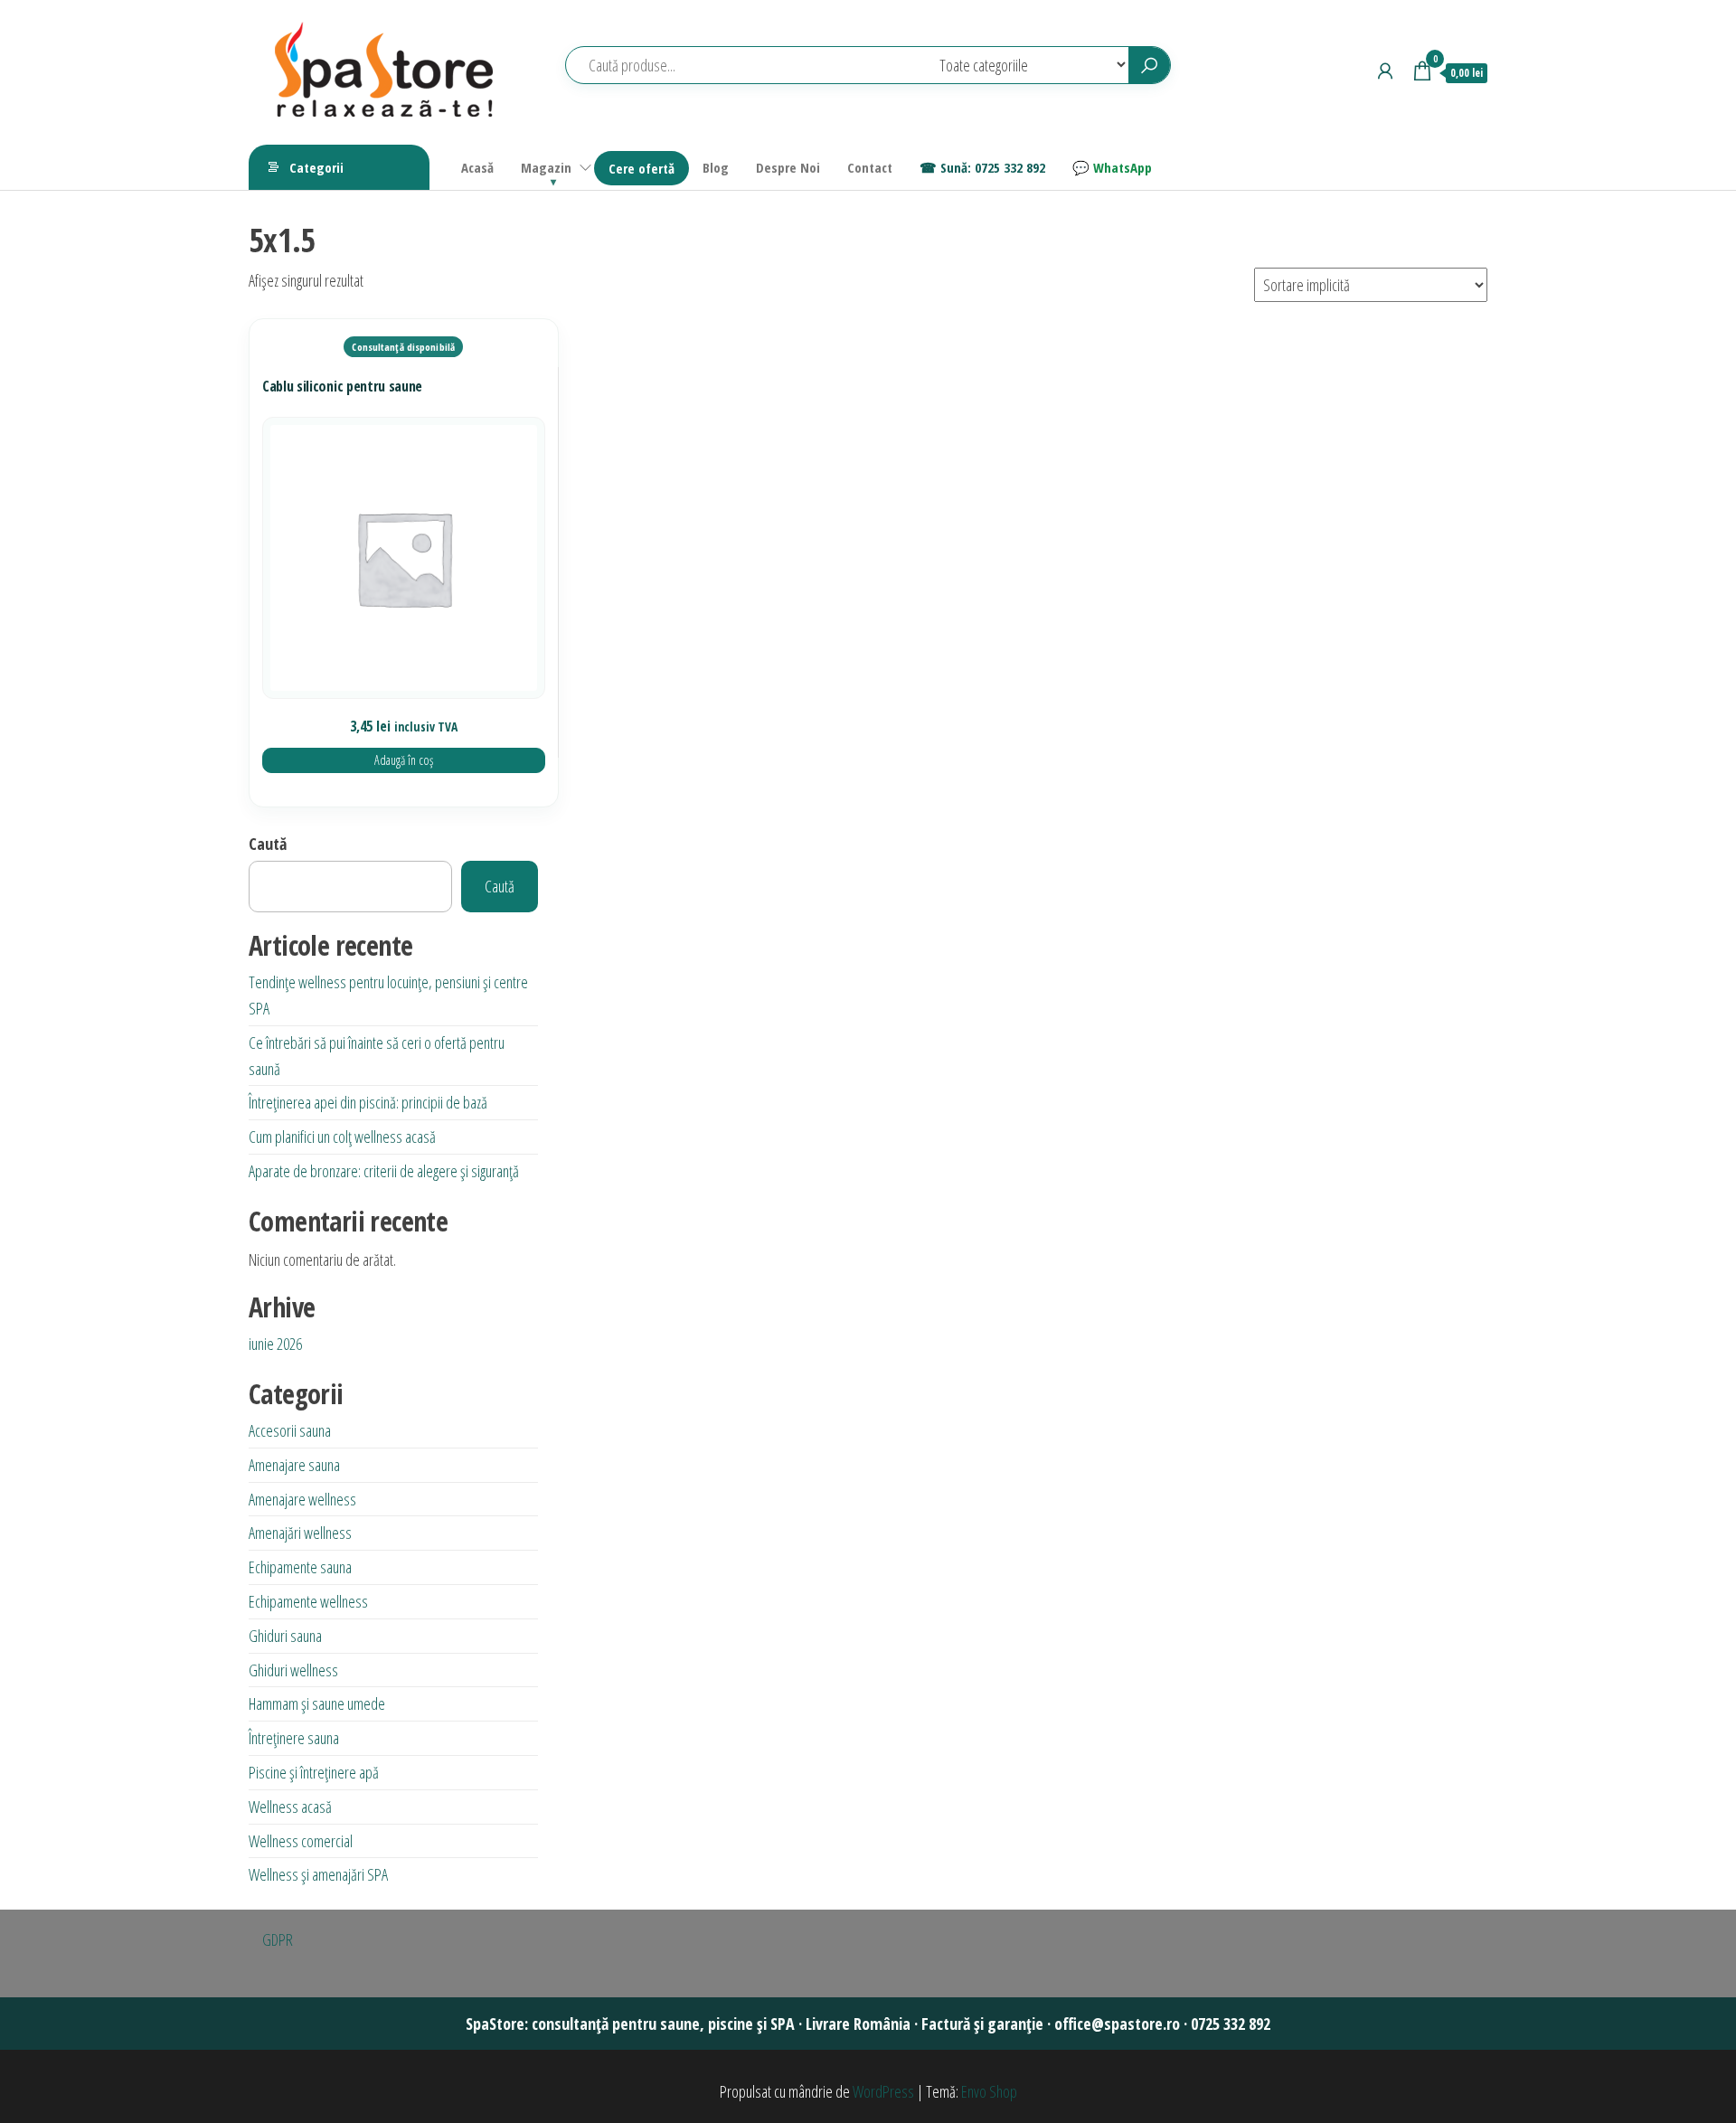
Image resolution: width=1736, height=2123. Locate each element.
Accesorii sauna (290, 1430)
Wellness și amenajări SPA (318, 1874)
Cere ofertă (642, 168)
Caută (268, 844)
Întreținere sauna (294, 1738)
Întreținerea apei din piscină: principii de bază (368, 1102)
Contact (870, 167)
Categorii (316, 167)
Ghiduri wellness (293, 1670)
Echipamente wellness (308, 1601)
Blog (716, 167)
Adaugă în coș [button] (404, 760)
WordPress (883, 2091)
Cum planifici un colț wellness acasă (342, 1137)
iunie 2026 (275, 1344)
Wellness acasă (290, 1807)
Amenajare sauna (294, 1465)
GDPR (278, 1939)
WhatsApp (1123, 167)
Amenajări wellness (300, 1533)
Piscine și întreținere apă (314, 1772)
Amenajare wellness (302, 1499)
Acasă (477, 167)
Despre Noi (788, 167)
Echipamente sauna (300, 1567)
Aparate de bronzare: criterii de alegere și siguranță (384, 1171)
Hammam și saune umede (317, 1703)
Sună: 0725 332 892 (993, 167)
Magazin (546, 167)
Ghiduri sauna (285, 1636)
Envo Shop (989, 2091)
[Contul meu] (1385, 71)
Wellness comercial (301, 1841)
